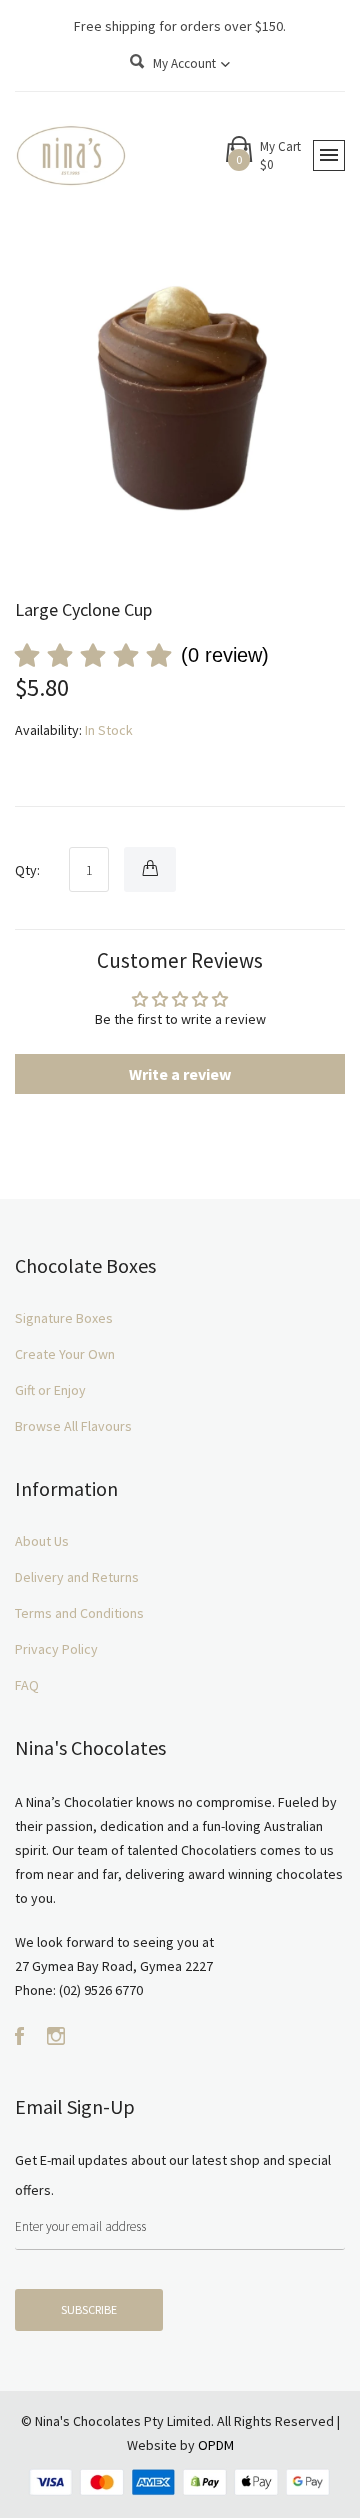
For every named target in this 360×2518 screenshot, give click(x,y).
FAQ (27, 1685)
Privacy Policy (56, 1649)
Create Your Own (65, 1354)
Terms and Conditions (79, 1613)
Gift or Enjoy (50, 1390)
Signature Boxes (64, 1318)
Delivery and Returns (77, 1577)
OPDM (216, 2445)
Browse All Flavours (73, 1426)
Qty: (27, 870)
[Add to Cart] (150, 869)
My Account (186, 63)
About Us (42, 1541)
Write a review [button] (180, 1074)
